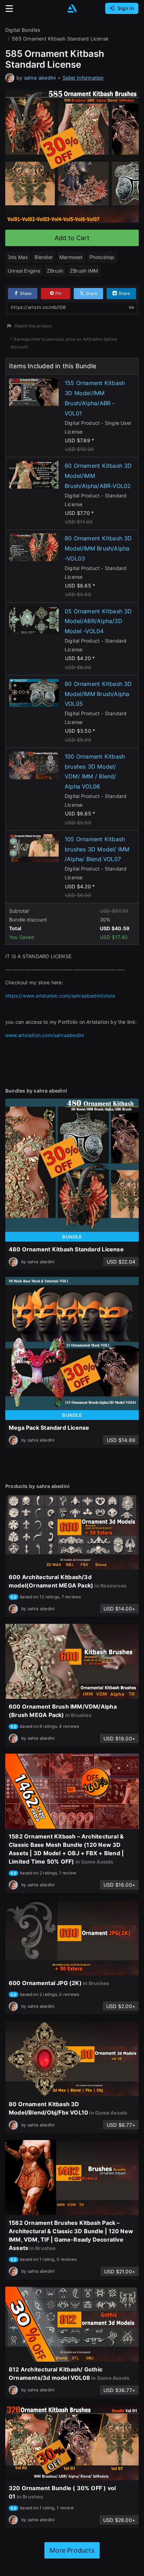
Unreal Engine (24, 271)
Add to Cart (72, 238)
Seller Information (83, 78)
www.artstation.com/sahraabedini (45, 1035)
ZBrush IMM (84, 271)
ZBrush (55, 271)
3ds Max (18, 257)
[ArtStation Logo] (72, 9)
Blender (44, 257)
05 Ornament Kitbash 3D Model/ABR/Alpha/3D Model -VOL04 (98, 621)
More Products (72, 2550)
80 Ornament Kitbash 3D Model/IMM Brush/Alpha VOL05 (98, 694)
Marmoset (71, 257)
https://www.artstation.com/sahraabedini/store (60, 996)
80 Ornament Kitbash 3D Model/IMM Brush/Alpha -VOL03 (98, 548)
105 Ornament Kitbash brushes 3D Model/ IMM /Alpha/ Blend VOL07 (97, 849)
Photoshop (102, 257)
